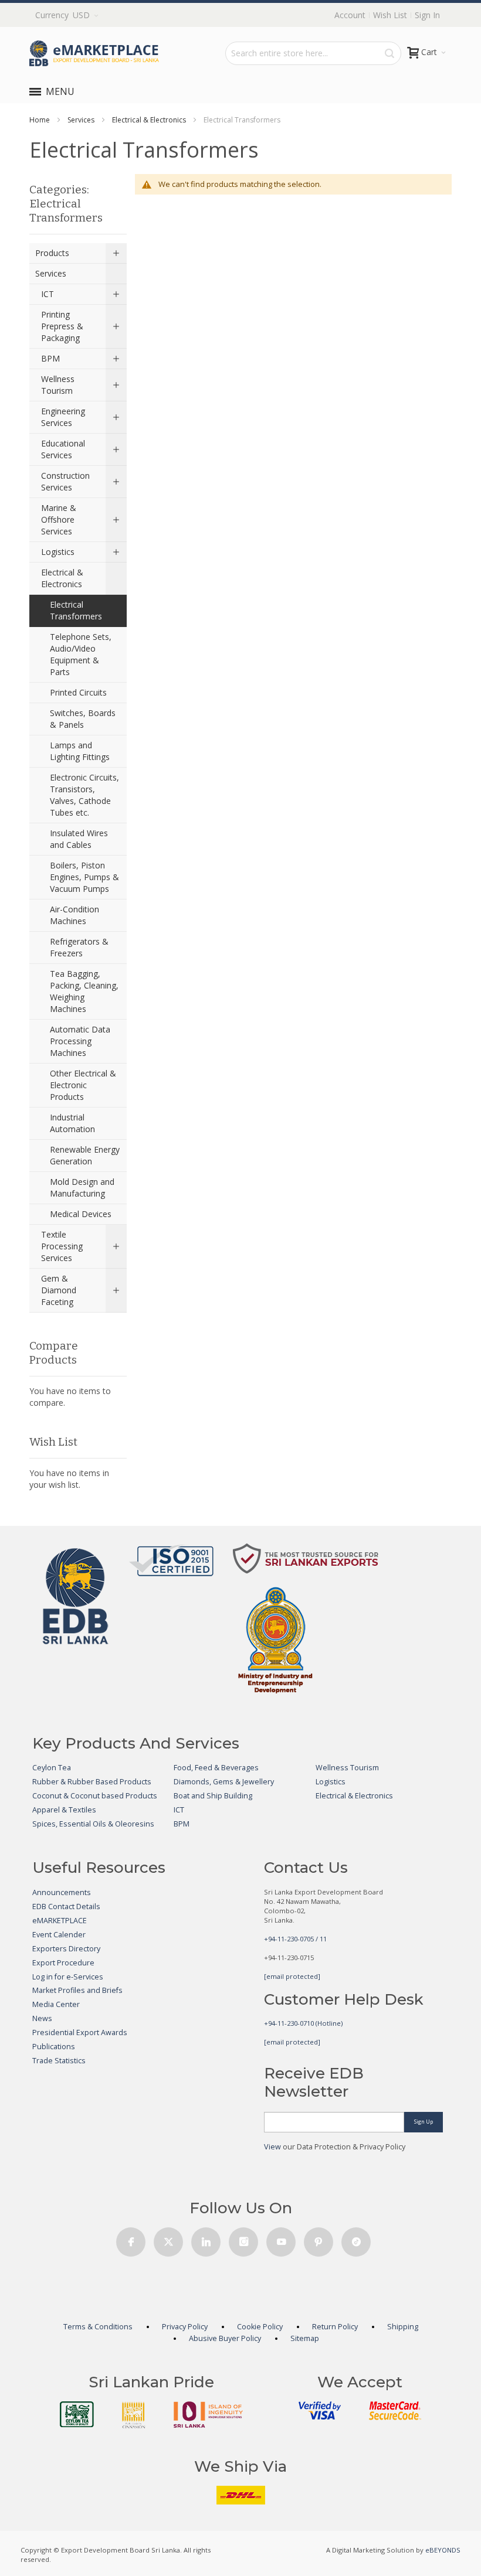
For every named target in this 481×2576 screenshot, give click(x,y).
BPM (182, 1824)
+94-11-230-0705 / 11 (295, 1939)
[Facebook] (131, 2239)
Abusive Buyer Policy (225, 2338)
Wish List (390, 15)
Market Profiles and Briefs (77, 1990)
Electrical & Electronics (149, 120)
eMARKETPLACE (60, 1921)
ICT (179, 1810)
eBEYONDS (443, 2550)
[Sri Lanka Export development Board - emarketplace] (94, 53)
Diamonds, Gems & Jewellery (224, 1782)
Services (81, 120)
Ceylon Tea (52, 1768)
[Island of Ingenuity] (208, 2415)
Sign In (427, 15)
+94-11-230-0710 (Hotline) (303, 2023)
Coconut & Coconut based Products (95, 1796)
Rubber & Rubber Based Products (92, 1782)
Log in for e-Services (68, 1977)
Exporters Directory (66, 1949)
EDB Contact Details (66, 1907)
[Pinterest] (319, 2239)
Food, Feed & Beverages (216, 1768)
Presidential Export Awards (80, 2032)
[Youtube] (281, 2239)
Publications (54, 2047)
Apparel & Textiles (64, 1810)
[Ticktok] (356, 2239)
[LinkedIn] (206, 2239)
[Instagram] (243, 2239)
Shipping (403, 2327)
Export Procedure (63, 1963)
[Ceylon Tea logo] (77, 2414)
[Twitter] (168, 2239)
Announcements (62, 1892)
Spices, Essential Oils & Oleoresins (93, 1824)
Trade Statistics (59, 2061)
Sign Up (424, 2122)
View (272, 2147)
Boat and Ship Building (213, 1796)
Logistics (331, 1782)
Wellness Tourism (347, 1768)
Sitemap (305, 2338)
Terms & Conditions (98, 2327)
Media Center (56, 2004)
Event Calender (59, 1935)
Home (40, 120)
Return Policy (335, 2327)
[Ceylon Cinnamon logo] (134, 2415)
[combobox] (313, 53)
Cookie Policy (260, 2327)
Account (350, 15)
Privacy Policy (185, 2327)
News (42, 2018)
